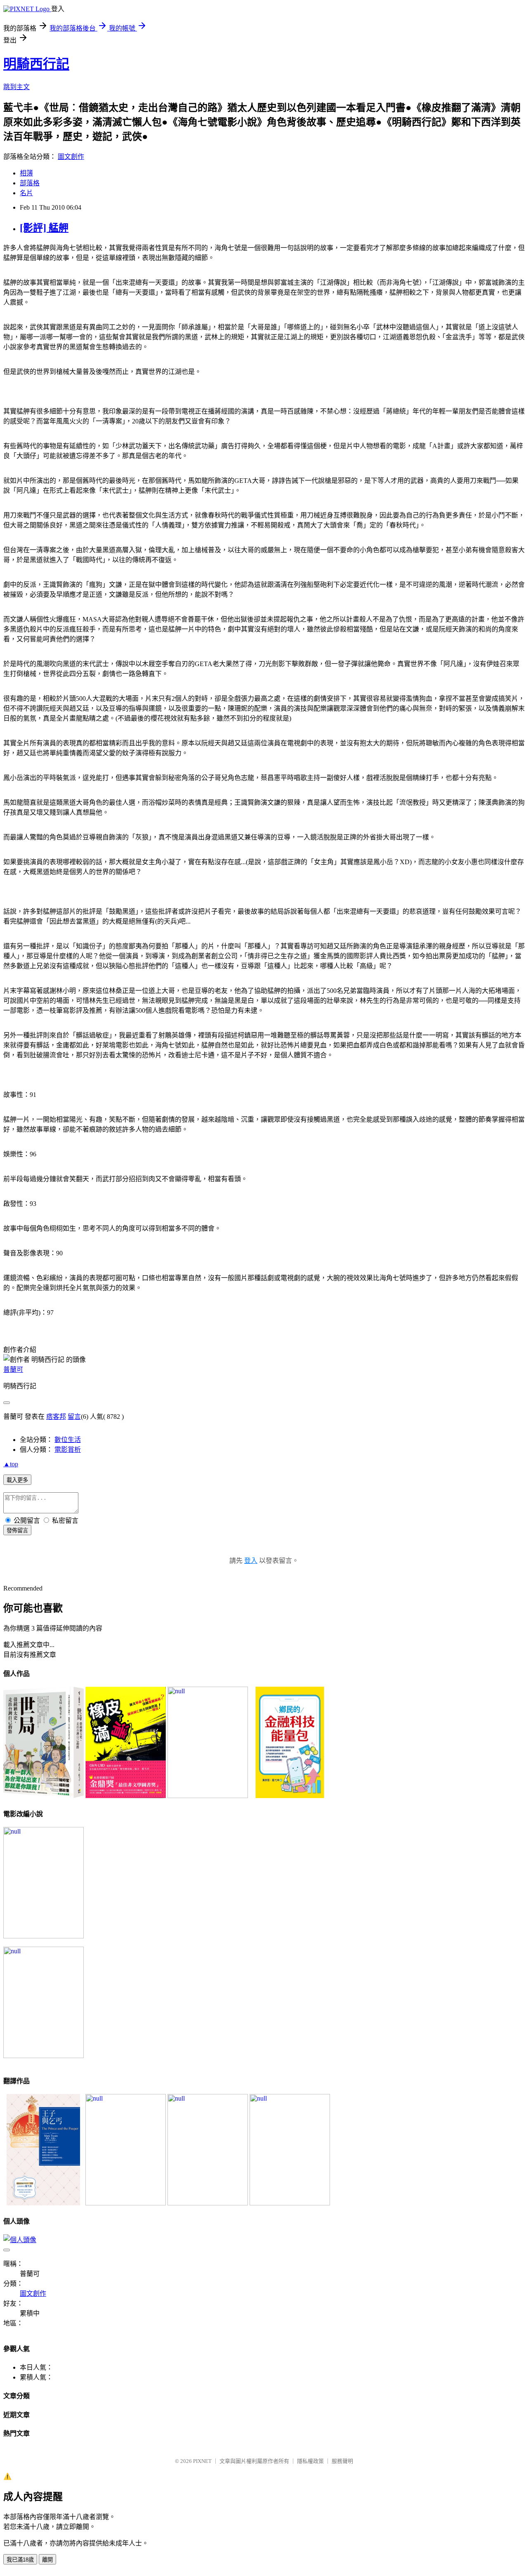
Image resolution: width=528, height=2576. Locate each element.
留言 (74, 1417)
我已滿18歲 (20, 2560)
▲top (11, 1464)
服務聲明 (342, 2461)
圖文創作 (71, 157)
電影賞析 (68, 1450)
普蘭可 (13, 1370)
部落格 (30, 183)
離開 (47, 2560)
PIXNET (202, 2461)
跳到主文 (16, 87)
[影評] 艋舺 (44, 228)
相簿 (26, 173)
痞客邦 (56, 1417)
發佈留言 (17, 1530)
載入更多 (17, 1480)
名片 (26, 193)
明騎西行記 (36, 64)
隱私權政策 (310, 2461)
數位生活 (68, 1440)
